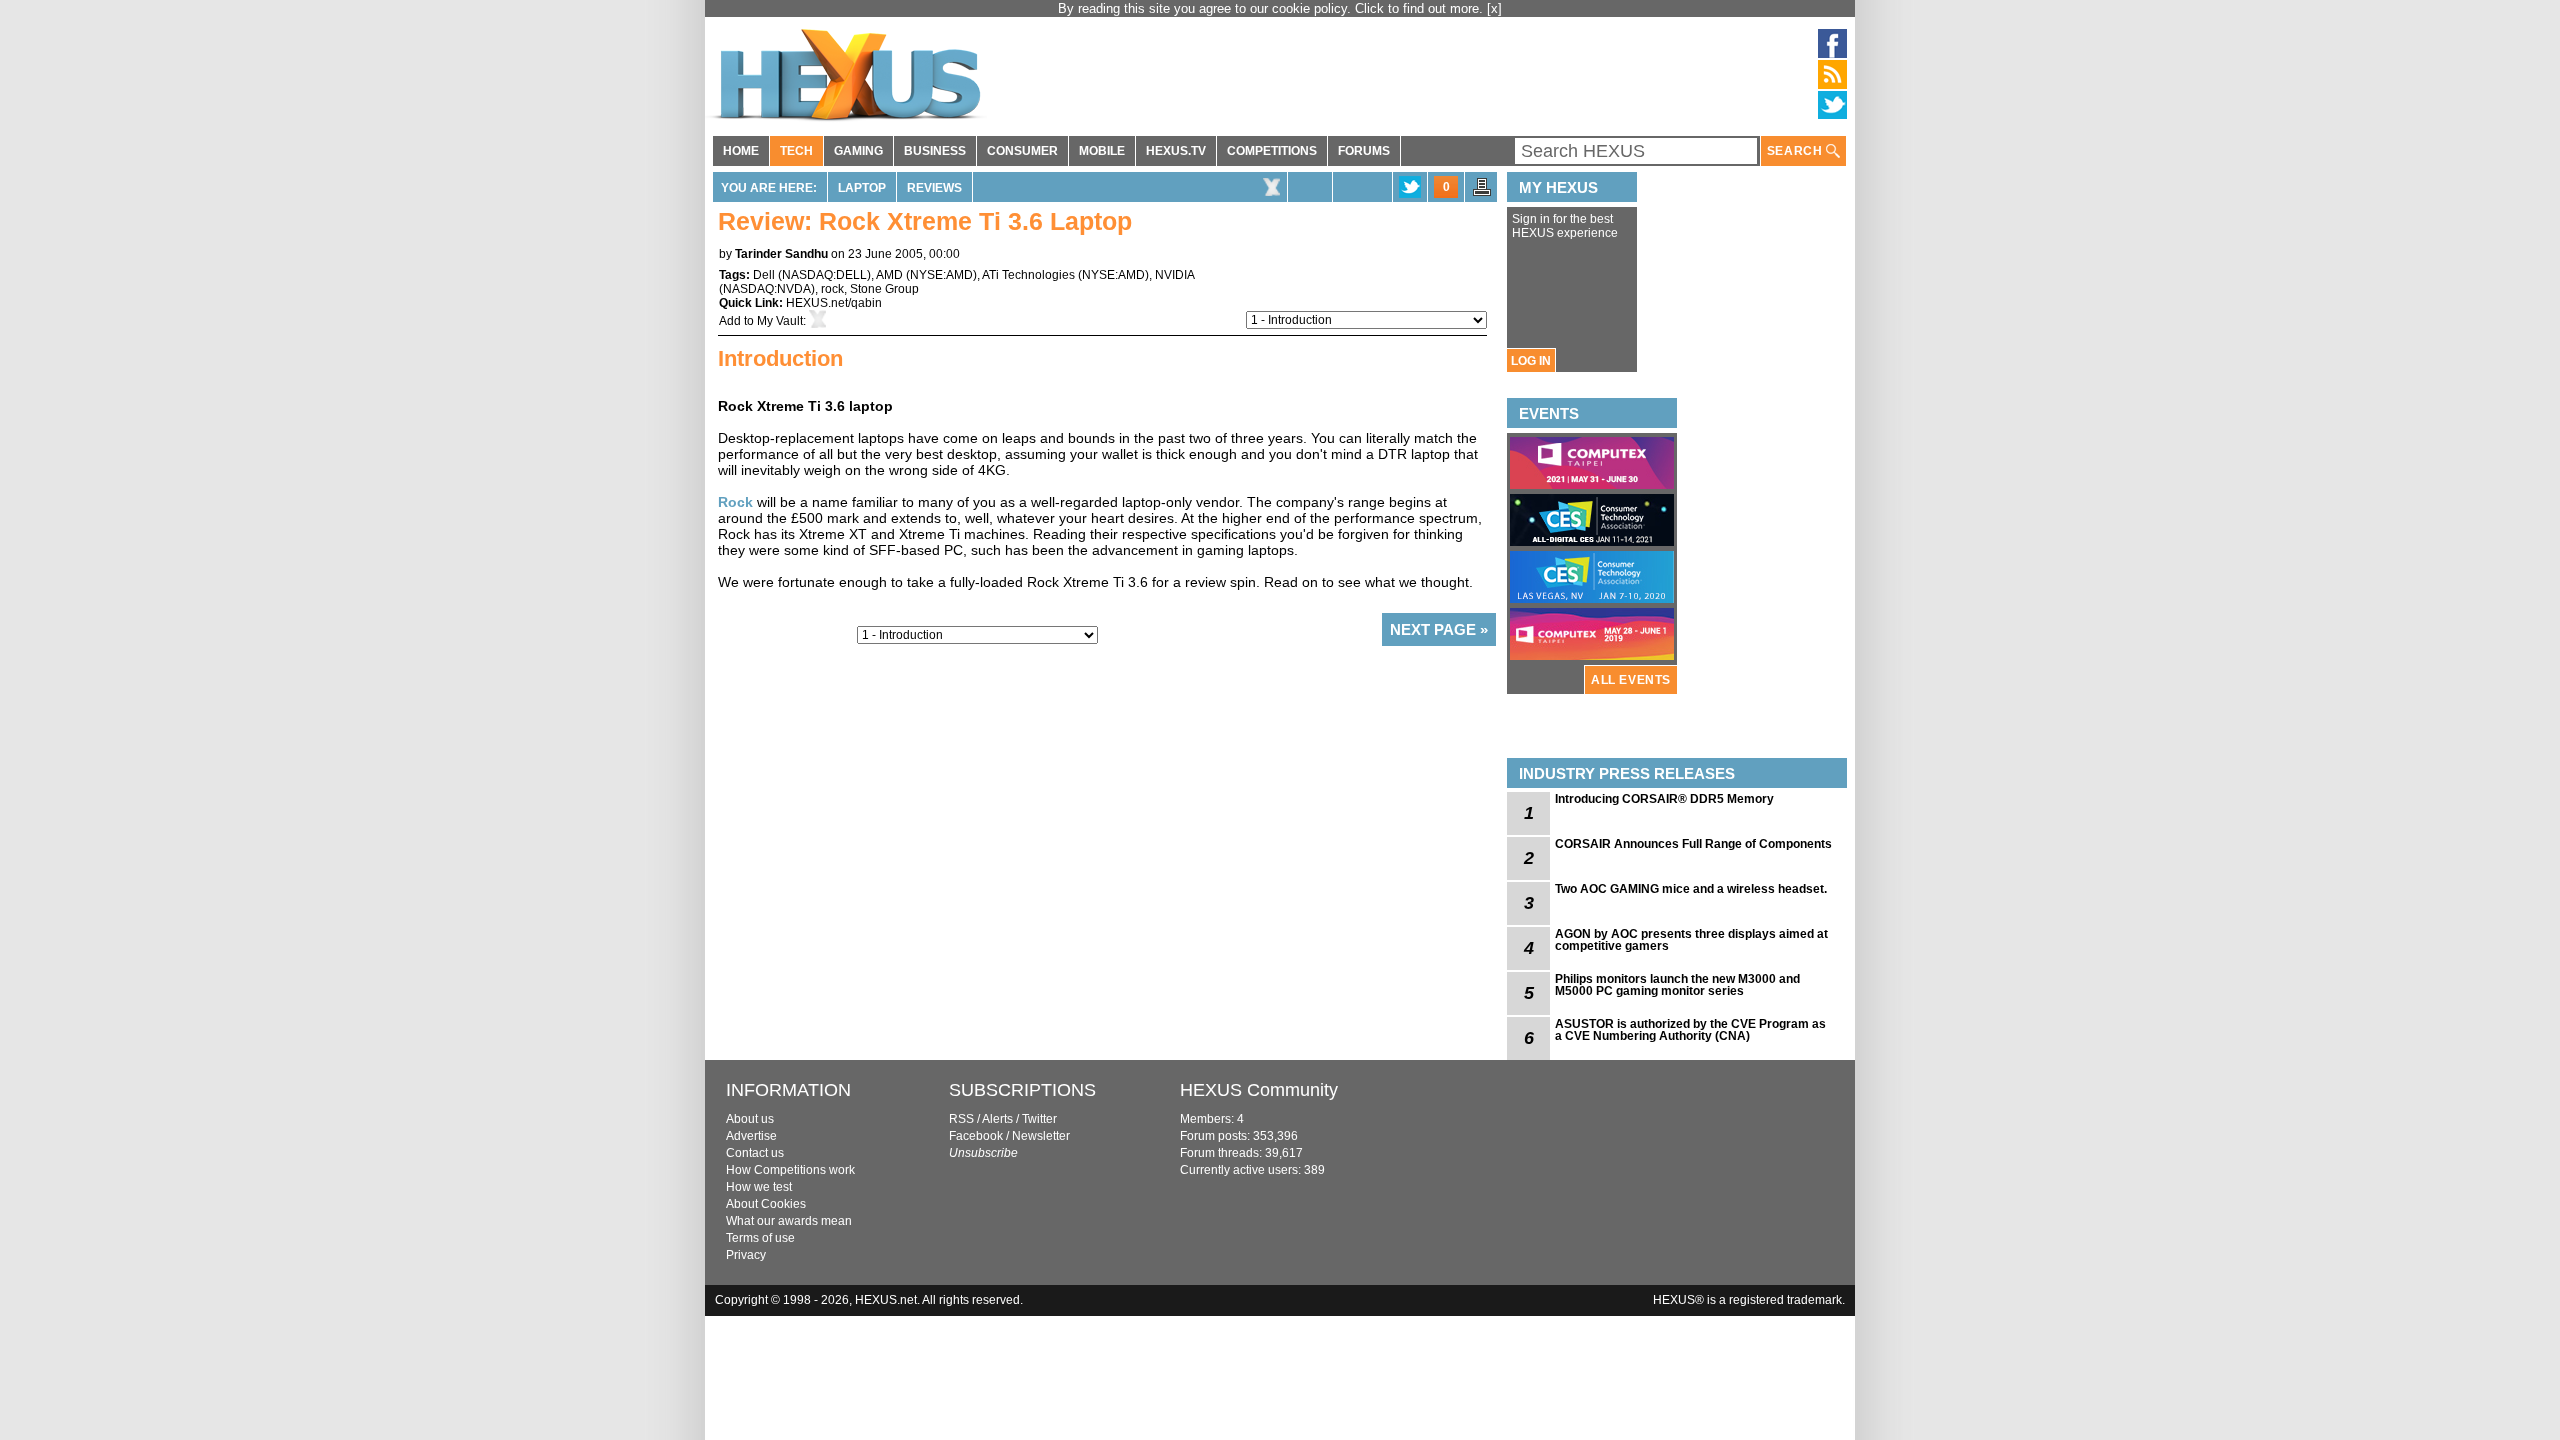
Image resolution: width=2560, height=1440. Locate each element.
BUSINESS (935, 151)
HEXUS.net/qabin (834, 303)
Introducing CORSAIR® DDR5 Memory (1664, 799)
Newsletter (1041, 1136)
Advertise (751, 1136)
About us (750, 1119)
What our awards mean (789, 1221)
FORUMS (1364, 151)
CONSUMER (1022, 151)
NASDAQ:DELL (824, 275)
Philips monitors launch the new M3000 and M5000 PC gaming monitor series (1677, 985)
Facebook (976, 1136)
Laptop (862, 188)
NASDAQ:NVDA (767, 289)
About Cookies (766, 1204)
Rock (735, 502)
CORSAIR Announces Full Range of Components (1693, 844)
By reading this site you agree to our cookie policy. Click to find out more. (1272, 8)
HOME (741, 151)
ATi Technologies (1028, 275)
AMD (889, 275)
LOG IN (1531, 361)
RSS (961, 1119)
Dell (764, 275)
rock (832, 289)
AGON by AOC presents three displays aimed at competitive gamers (1691, 940)
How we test (759, 1187)
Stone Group (884, 289)
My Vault (780, 321)
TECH (796, 151)
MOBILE (1102, 151)
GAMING (858, 151)
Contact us (755, 1153)
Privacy (746, 1255)
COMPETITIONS (1272, 151)
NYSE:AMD (941, 275)
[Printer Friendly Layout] (1482, 193)
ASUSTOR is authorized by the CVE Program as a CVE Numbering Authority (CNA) (1690, 1030)
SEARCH (1796, 151)
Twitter (1039, 1119)
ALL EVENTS (1631, 680)
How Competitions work (790, 1170)
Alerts (997, 1119)
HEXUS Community (1259, 1090)
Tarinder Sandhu (781, 254)
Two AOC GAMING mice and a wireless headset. (1691, 889)
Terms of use (760, 1238)
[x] (1494, 8)
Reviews (934, 188)
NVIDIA (1174, 275)
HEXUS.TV (1176, 151)
